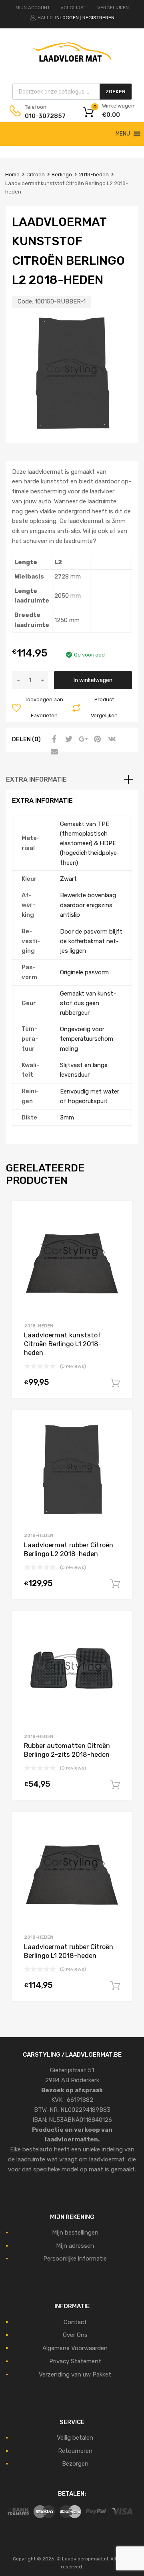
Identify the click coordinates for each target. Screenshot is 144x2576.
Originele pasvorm (84, 972)
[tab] (72, 780)
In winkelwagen (93, 680)
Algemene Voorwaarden (75, 2348)
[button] (123, 134)
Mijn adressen (75, 2246)
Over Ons (75, 2335)
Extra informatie (36, 779)
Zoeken (116, 92)
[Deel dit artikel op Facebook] (53, 739)
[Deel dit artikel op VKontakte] (111, 739)
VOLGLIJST (73, 8)
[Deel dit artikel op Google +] (82, 739)
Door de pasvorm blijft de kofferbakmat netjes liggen (91, 941)
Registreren (98, 18)
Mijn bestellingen (75, 2233)
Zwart (68, 879)
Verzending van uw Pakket (75, 2374)
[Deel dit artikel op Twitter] (68, 739)
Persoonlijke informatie (75, 2259)
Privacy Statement (75, 2361)
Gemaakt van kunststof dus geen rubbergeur (88, 1003)
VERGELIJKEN (113, 8)
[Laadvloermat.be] (72, 66)
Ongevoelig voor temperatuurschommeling (88, 1039)
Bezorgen (75, 2464)
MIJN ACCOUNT (33, 8)
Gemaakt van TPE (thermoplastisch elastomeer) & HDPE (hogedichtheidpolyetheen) (90, 843)
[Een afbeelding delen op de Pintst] (96, 739)
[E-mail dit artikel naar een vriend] (53, 752)
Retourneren (75, 2451)
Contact (75, 2322)
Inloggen (67, 18)
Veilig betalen (75, 2438)
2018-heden (94, 175)
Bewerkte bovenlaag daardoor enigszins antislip (88, 905)
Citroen (36, 175)
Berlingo (62, 175)
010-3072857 (44, 116)
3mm (67, 1117)
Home (12, 175)
